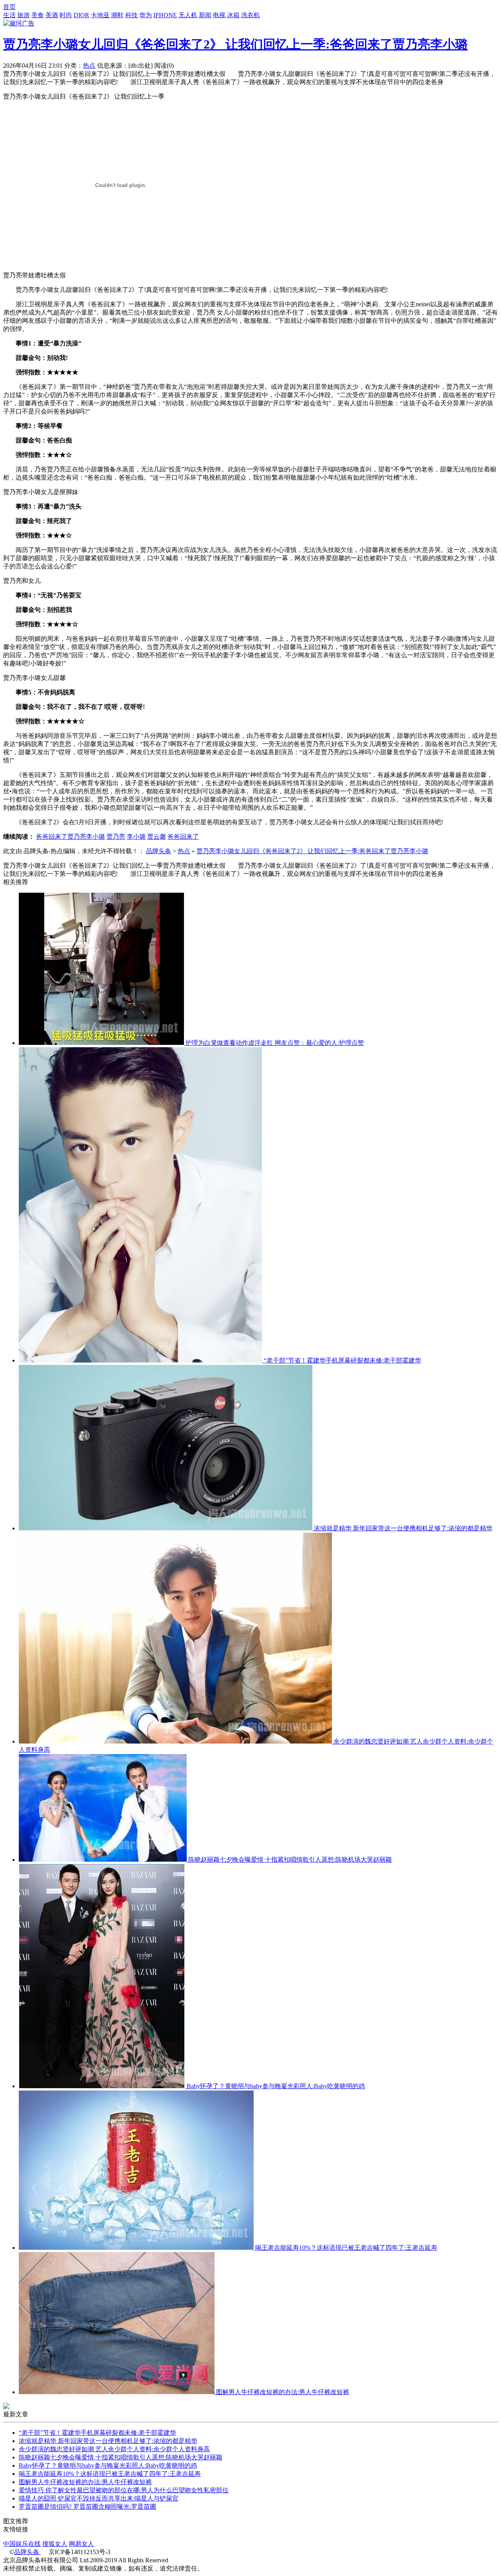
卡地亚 (100, 15)
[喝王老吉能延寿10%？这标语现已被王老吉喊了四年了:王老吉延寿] (137, 2248)
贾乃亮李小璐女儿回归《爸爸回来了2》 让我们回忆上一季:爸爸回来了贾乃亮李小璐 (235, 44)
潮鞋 (117, 15)
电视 (219, 15)
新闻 (205, 15)
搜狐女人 (55, 2544)
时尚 (66, 15)
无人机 (188, 15)
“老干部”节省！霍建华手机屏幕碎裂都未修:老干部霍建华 (342, 1360)
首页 (9, 7)
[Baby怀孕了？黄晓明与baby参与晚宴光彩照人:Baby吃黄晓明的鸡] (103, 2086)
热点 (89, 66)
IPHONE (165, 15)
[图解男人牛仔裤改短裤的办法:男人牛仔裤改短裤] (117, 2392)
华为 (146, 15)
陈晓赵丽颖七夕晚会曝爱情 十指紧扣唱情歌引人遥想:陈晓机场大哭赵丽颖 (290, 1860)
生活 (9, 15)
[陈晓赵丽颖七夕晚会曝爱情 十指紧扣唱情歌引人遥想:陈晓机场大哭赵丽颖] (104, 1860)
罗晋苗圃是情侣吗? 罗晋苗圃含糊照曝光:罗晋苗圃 (87, 2507)
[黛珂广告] (19, 23)
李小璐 (136, 837)
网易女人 (81, 2544)
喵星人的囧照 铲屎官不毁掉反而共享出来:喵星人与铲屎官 (99, 2498)
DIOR (81, 15)
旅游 (23, 15)
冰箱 (233, 15)
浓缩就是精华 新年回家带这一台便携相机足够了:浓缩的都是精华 (403, 1528)
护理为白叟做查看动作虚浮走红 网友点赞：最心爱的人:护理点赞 (275, 1043)
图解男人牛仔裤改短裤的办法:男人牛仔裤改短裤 (283, 2392)
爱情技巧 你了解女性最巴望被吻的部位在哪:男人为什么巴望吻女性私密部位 (124, 2490)
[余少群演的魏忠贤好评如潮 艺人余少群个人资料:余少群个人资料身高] (176, 1741)
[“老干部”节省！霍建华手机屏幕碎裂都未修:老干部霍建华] (141, 1360)
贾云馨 (157, 837)
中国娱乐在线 (22, 2544)
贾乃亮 (116, 837)
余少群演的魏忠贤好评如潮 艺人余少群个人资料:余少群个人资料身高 (114, 2449)
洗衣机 (250, 15)
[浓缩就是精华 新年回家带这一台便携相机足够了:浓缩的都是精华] (166, 1528)
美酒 (52, 15)
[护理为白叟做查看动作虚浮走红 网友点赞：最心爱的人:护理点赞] (102, 1043)
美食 (38, 15)
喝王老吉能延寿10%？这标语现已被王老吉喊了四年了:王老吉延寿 (346, 2248)
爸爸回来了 (183, 837)
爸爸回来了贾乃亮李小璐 (70, 837)
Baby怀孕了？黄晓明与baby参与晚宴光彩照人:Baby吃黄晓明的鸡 (276, 2086)
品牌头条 (159, 851)
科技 (132, 15)
